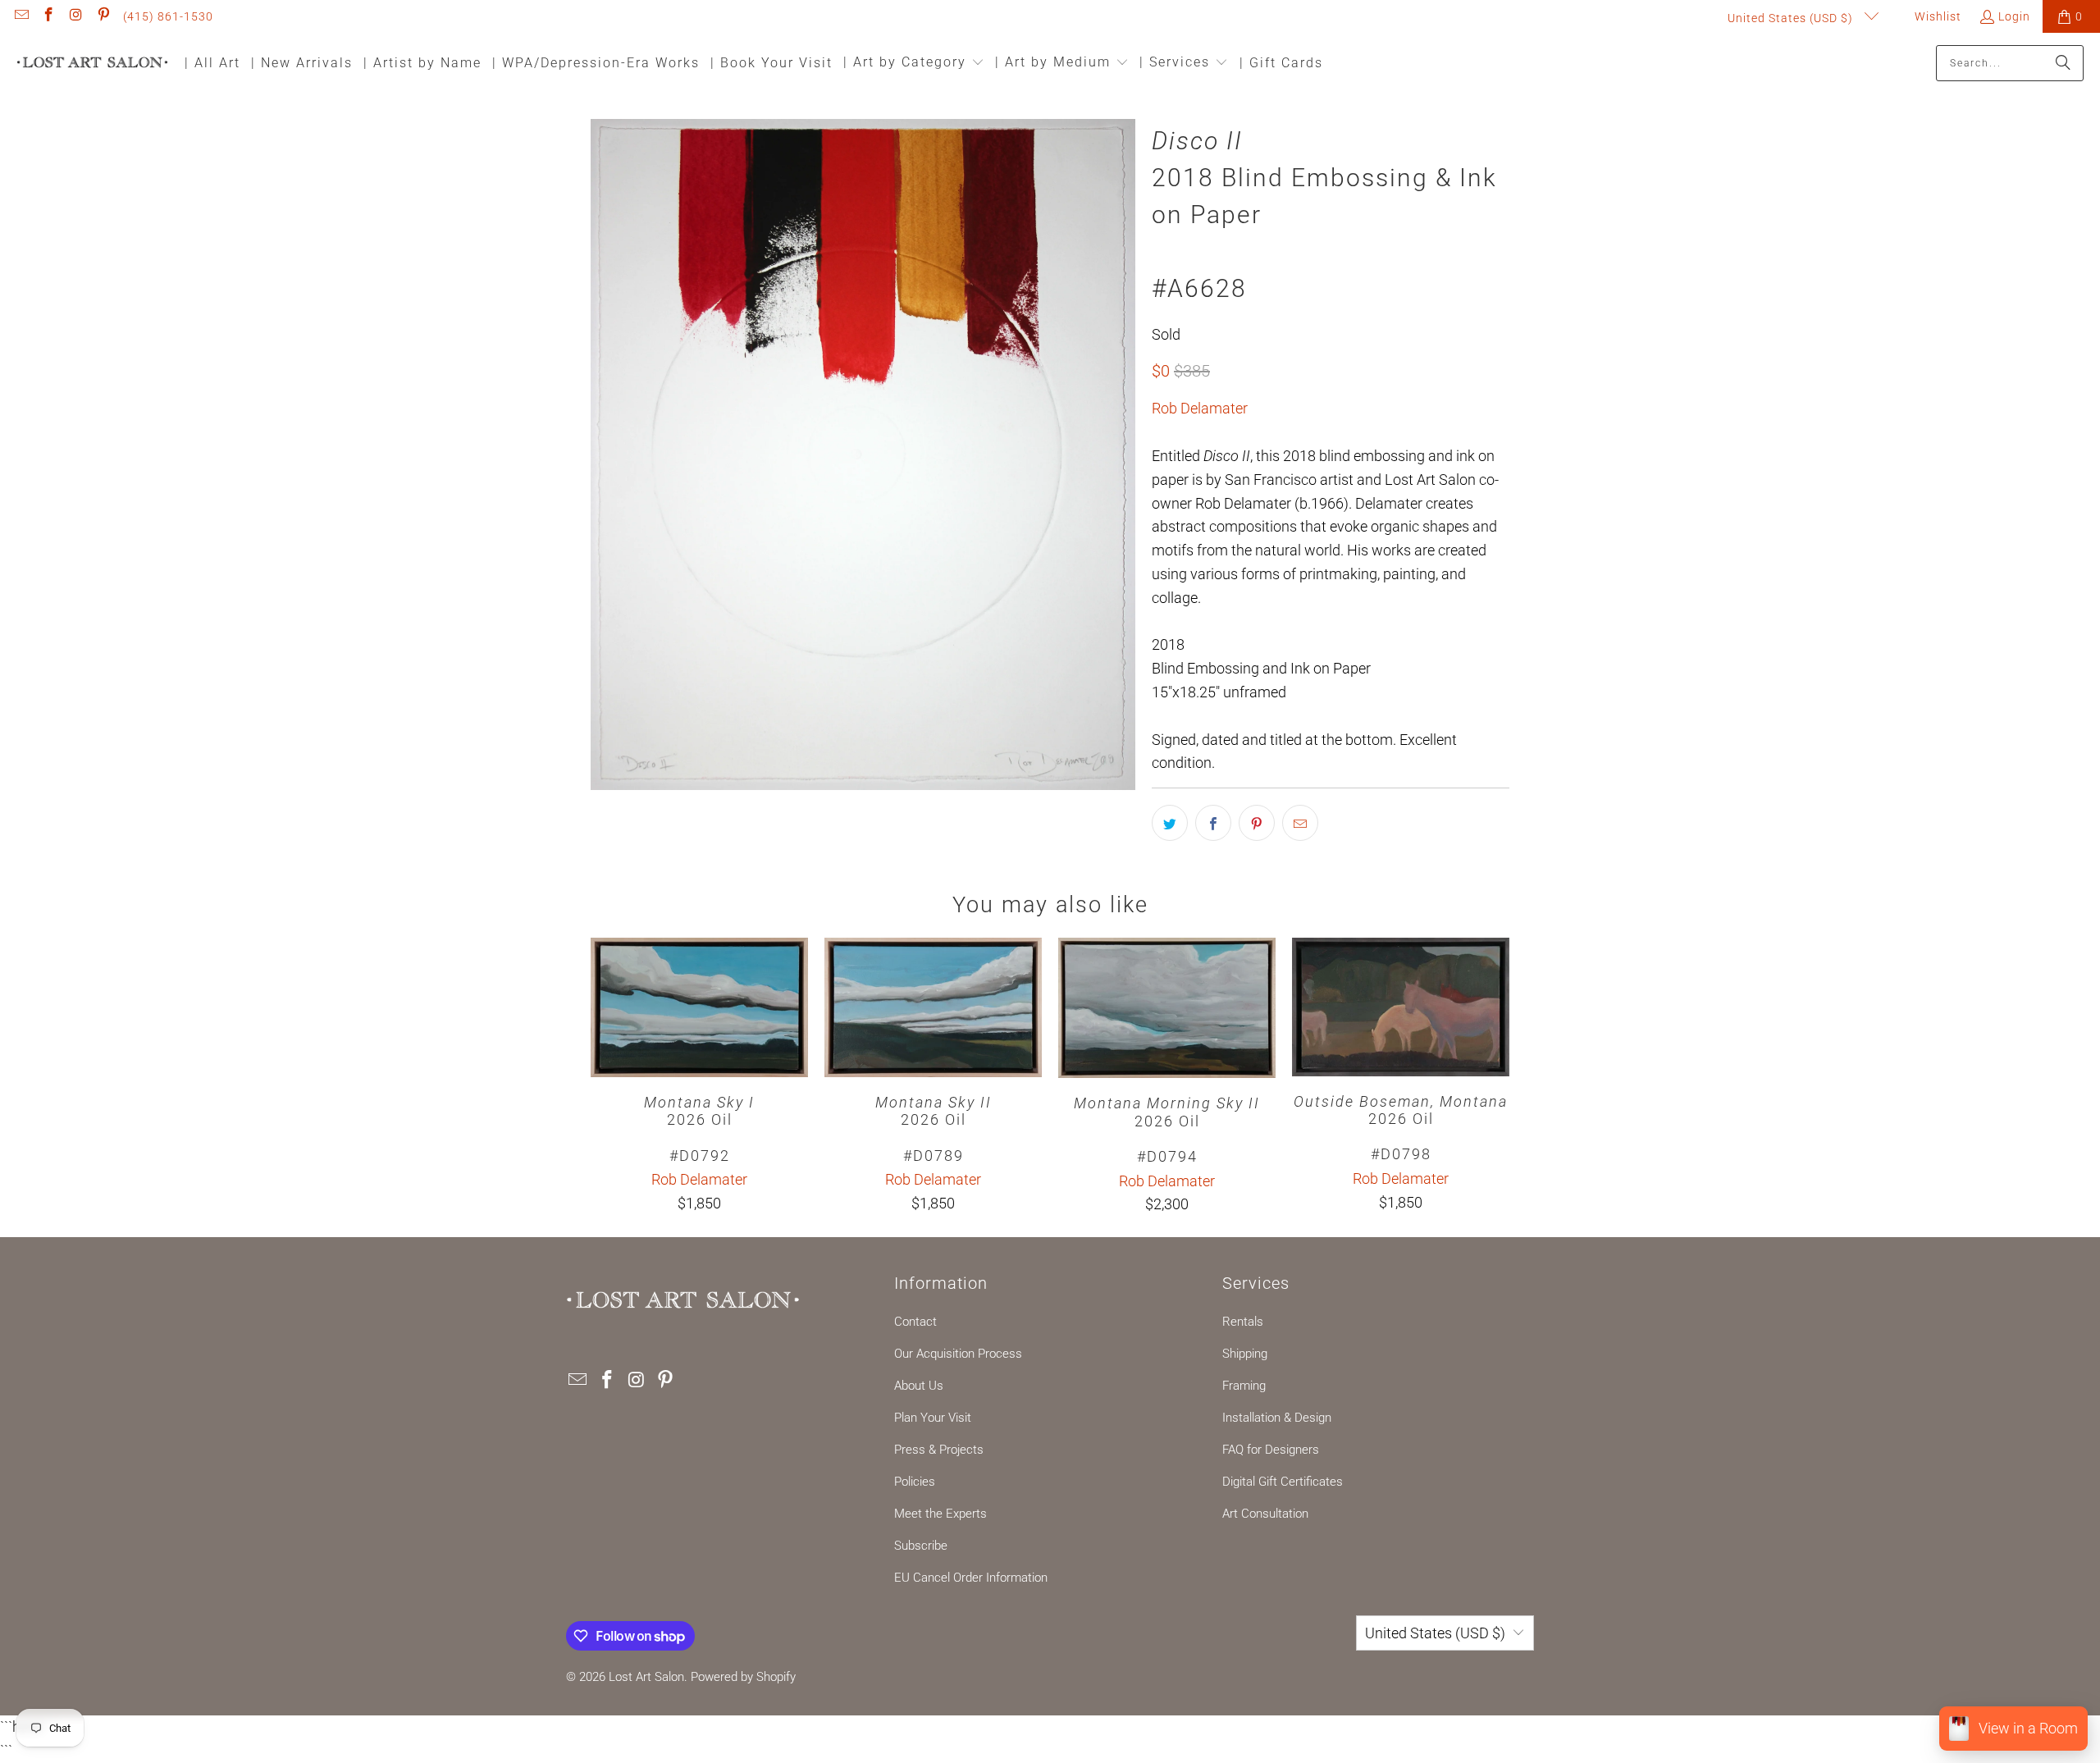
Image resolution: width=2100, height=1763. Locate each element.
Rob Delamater (1200, 408)
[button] (914, 64)
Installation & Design (1277, 1418)
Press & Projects (939, 1450)
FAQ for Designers (1271, 1450)
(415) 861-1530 (168, 16)
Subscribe (921, 1546)
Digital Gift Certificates (1283, 1482)
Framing (1244, 1386)
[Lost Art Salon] (92, 64)
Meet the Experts (940, 1514)
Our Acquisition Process (958, 1354)
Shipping (1245, 1354)
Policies (915, 1482)
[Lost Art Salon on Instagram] (75, 16)
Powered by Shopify (743, 1677)
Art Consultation (1265, 1514)
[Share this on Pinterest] (1257, 823)
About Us (919, 1386)
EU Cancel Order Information (971, 1578)
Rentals (1243, 1322)
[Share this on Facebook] (1213, 823)
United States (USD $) (1792, 18)
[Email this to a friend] (1300, 823)
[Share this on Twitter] (1170, 823)
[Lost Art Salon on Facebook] (48, 16)
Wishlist (1936, 16)
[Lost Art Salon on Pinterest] (103, 16)
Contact (915, 1322)
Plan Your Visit (933, 1418)
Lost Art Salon (646, 1677)
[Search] (2063, 63)
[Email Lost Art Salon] (21, 16)
